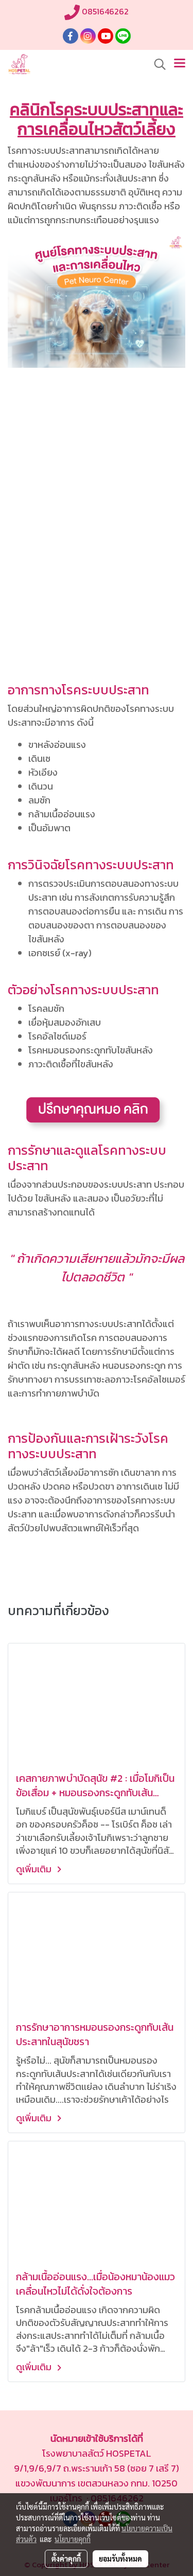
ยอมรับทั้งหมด (120, 2559)
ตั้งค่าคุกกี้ (66, 2559)
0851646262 (104, 11)
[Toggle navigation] (180, 64)
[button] (156, 64)
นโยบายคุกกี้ (73, 2539)
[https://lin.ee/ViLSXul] (97, 1112)
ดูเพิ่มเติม (35, 1869)
